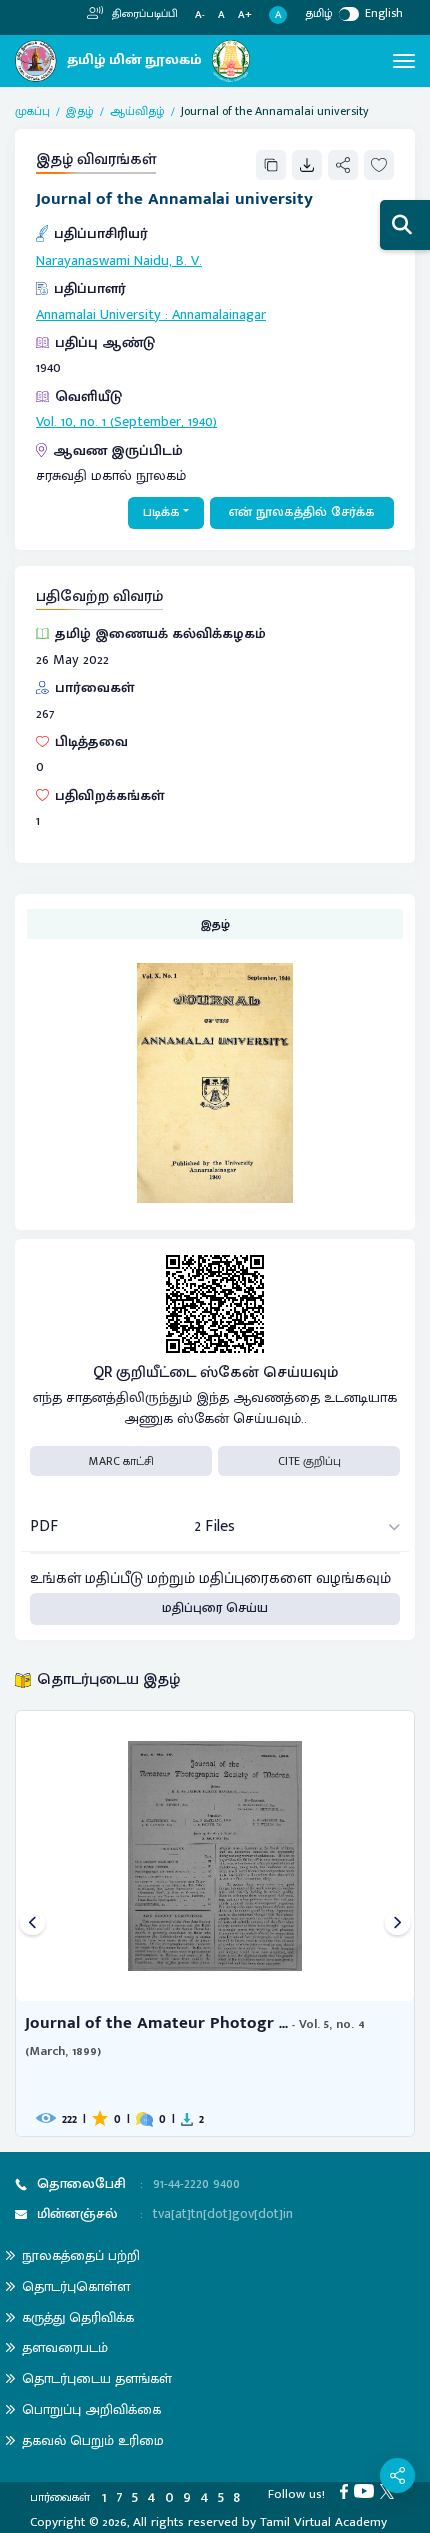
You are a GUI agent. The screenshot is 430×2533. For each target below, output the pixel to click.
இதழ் (80, 111)
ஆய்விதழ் (137, 111)
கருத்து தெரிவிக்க (78, 2317)
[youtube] (367, 2491)
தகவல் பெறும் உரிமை (93, 2440)
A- (200, 15)
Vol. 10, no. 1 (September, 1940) (126, 422)
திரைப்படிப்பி (143, 14)
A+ (245, 15)
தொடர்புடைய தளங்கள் (97, 2378)
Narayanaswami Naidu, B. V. (119, 261)
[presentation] (32, 1923)
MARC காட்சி (121, 1461)
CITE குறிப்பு (309, 1461)
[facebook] (347, 2491)
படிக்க (161, 512)
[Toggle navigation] (404, 61)
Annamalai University (98, 315)
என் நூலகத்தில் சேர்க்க (302, 512)
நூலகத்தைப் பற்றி (81, 2255)
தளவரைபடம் (65, 2347)
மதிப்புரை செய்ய (215, 1608)
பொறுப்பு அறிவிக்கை (91, 2409)
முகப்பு (32, 111)
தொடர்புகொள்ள (76, 2286)
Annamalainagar (219, 315)
